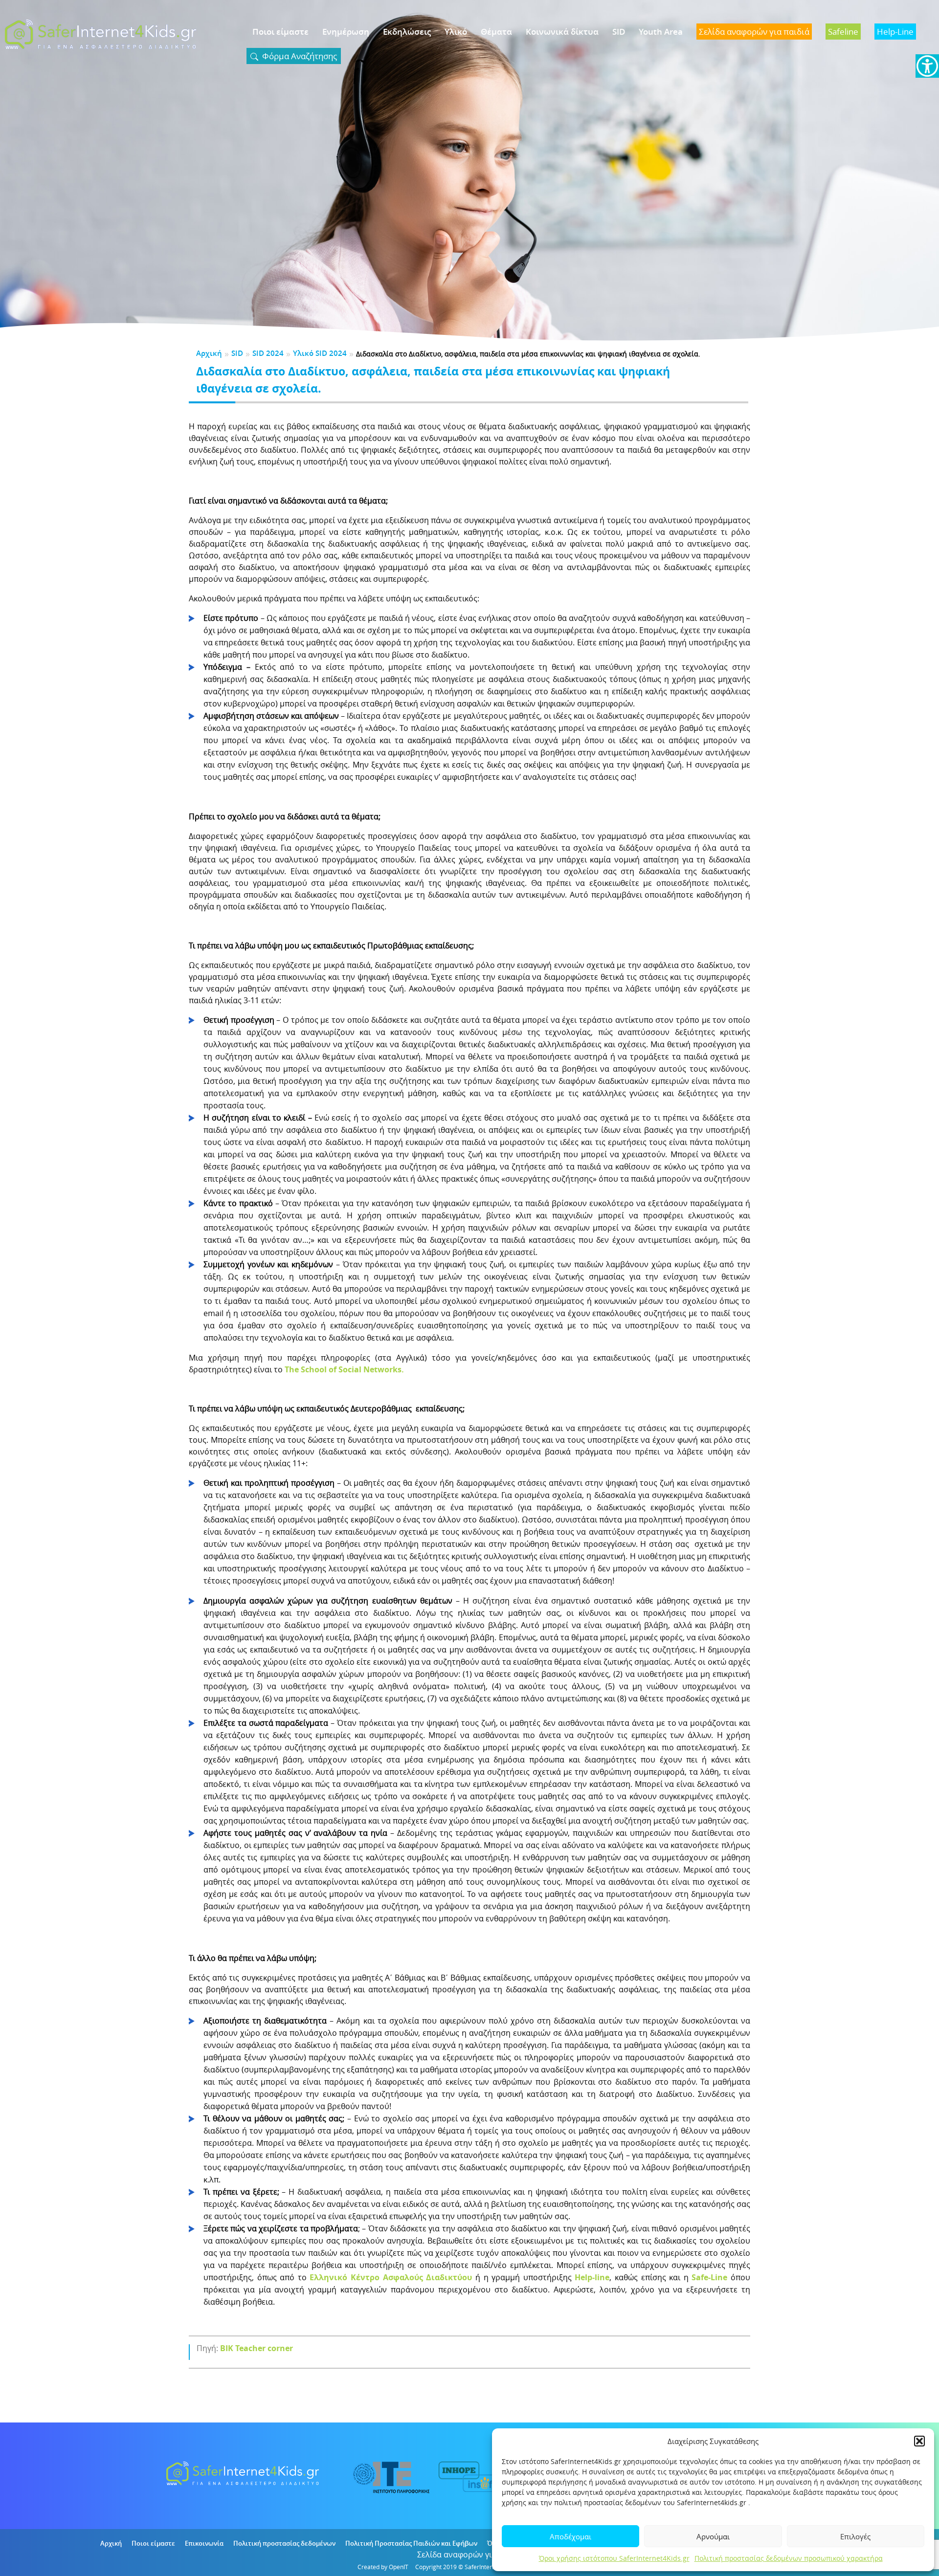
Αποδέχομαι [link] (570, 2536)
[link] (927, 66)
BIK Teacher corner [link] (257, 2348)
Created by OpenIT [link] (383, 2567)
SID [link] (619, 32)
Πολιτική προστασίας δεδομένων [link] (284, 2543)
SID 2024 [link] (268, 353)
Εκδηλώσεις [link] (407, 32)
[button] (919, 2441)
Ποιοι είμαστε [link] (280, 32)
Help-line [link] (592, 2277)
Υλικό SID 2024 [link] (320, 353)
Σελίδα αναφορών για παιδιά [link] (470, 2554)
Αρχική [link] (209, 353)
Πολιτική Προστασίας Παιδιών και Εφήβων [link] (411, 2543)
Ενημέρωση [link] (346, 32)
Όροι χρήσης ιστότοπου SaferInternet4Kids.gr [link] (614, 2558)
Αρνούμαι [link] (713, 2536)
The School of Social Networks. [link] (344, 1369)
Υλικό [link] (456, 32)
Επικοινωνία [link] (204, 2543)
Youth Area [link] (661, 32)
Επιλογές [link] (855, 2536)
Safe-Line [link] (708, 2277)
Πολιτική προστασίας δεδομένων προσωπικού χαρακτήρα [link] (789, 2558)
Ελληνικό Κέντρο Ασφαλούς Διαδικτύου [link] (391, 2277)
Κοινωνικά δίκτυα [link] (562, 32)
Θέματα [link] (496, 32)
